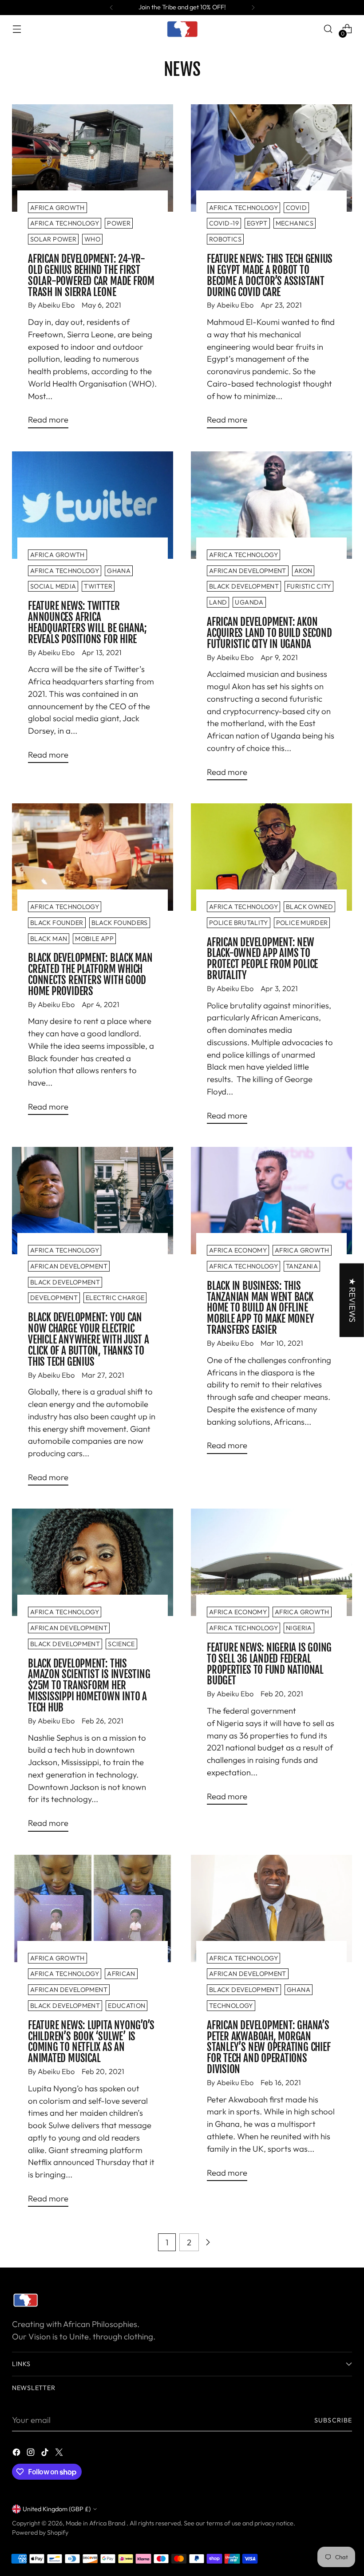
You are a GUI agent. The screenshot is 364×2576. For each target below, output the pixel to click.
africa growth (57, 208)
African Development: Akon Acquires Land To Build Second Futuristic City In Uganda (269, 633)
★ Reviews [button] (352, 1300)
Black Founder (57, 923)
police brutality (239, 923)
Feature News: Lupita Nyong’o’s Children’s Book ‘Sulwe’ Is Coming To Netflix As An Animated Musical (91, 2042)
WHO (92, 239)
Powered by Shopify (40, 2533)
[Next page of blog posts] (208, 2242)
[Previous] (111, 8)
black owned (309, 907)
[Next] (253, 8)
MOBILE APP (94, 939)
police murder (302, 923)
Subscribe (333, 2420)
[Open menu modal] (17, 29)
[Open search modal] (328, 29)
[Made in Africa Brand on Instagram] (32, 2454)
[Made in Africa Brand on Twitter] (60, 2454)
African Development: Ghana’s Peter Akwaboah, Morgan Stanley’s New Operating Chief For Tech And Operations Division (269, 2048)
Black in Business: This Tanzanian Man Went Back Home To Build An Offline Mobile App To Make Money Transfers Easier (261, 1308)
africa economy (238, 1250)
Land (218, 602)
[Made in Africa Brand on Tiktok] (46, 2454)
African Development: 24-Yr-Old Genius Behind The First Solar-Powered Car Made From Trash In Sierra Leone (91, 276)
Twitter (98, 586)
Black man (49, 939)
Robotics (225, 239)
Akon (303, 571)
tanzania (302, 1266)
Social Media (53, 586)
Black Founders (120, 923)
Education (127, 2006)
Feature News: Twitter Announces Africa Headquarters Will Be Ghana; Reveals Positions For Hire (87, 623)
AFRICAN (121, 1974)
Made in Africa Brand (96, 2523)
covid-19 (224, 223)
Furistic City (309, 586)
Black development (244, 586)
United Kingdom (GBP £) (57, 2509)
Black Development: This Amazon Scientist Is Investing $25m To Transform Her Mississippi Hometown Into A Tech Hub (89, 1686)
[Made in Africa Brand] (182, 29)
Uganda (249, 602)
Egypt (257, 223)
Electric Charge (115, 1298)
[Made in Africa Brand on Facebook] (17, 2454)
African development (248, 571)
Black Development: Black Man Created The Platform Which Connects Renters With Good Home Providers (90, 975)
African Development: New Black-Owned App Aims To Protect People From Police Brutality (262, 959)
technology (231, 2006)
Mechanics (295, 223)
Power (119, 223)
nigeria (299, 1628)
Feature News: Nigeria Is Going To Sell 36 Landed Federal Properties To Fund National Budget (269, 1664)
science (121, 1644)
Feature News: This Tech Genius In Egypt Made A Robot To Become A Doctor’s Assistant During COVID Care (270, 276)
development (54, 1298)
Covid (296, 208)
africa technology (65, 223)
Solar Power (53, 239)
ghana (119, 571)
